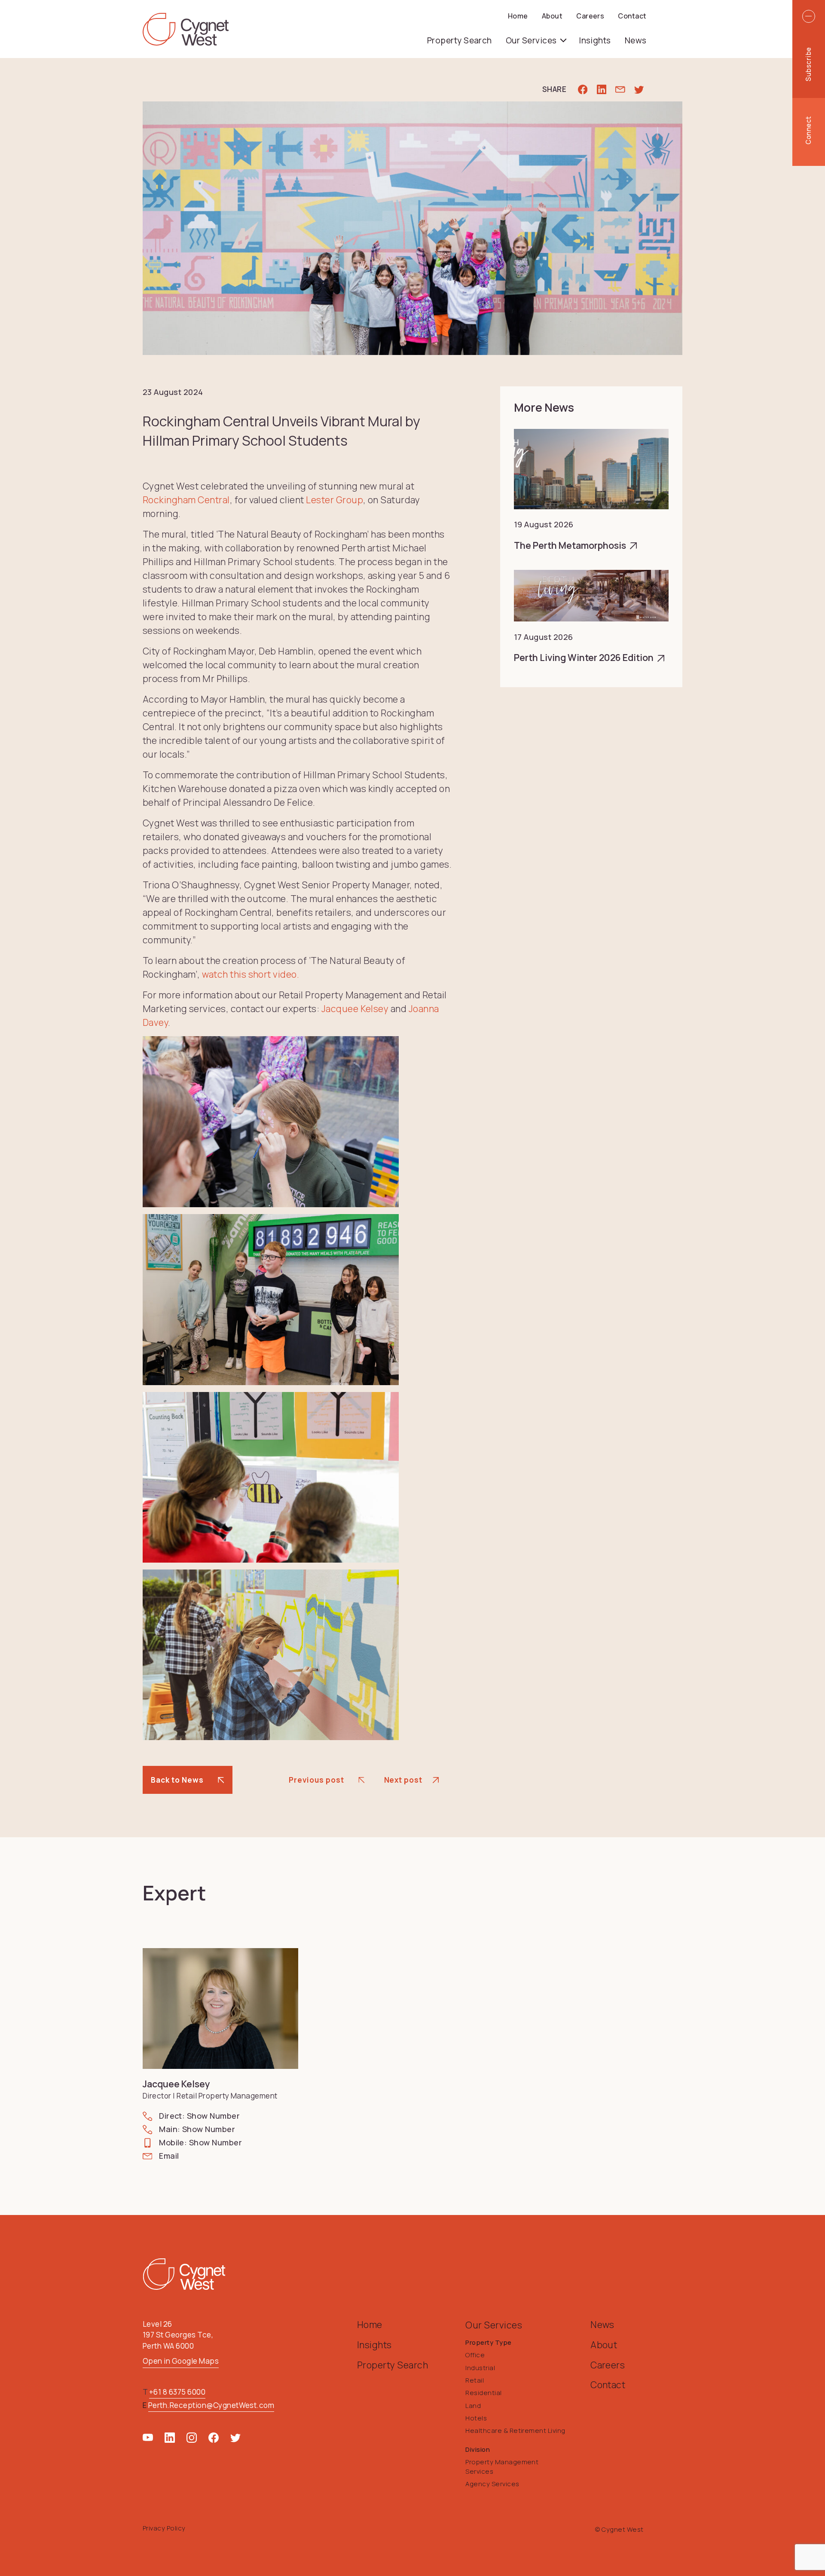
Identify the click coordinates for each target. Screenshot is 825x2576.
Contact (632, 16)
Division (478, 2449)
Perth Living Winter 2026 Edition (585, 657)
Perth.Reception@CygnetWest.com (211, 2405)
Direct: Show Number (199, 2116)
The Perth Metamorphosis (571, 545)
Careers (590, 16)
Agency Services (492, 2484)
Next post (403, 1780)
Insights (595, 40)
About (552, 16)
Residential (483, 2392)
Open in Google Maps (181, 2361)
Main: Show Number (197, 2129)
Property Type (488, 2342)
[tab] (809, 64)
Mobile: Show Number (200, 2142)
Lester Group (335, 500)
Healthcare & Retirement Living (515, 2430)
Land (473, 2405)
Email (169, 2156)
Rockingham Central (186, 500)
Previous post (316, 1780)
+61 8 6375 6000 (177, 2392)
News (636, 40)
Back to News (177, 1780)
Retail (475, 2380)
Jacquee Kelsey (355, 1008)
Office (475, 2355)
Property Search (460, 40)
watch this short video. (251, 974)
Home (518, 16)
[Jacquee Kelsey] (220, 2008)
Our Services (532, 40)
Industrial (480, 2368)
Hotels (476, 2418)
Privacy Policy (164, 2528)
